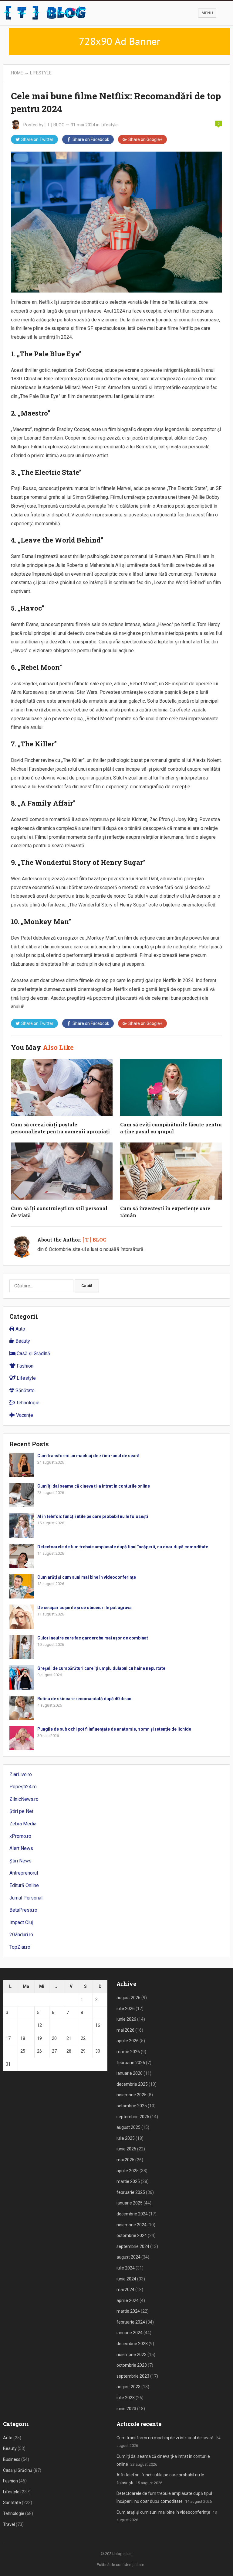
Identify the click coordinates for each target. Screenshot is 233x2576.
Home (17, 73)
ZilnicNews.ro (24, 1799)
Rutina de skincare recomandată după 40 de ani (85, 1699)
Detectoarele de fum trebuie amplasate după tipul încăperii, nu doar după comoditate (123, 1547)
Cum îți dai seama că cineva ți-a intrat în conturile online (94, 1486)
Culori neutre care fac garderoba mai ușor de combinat (93, 1638)
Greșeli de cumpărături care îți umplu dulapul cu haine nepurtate (101, 1668)
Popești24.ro (23, 1787)
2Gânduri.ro (21, 1935)
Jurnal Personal (26, 1898)
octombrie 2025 (132, 2106)
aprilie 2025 (128, 2171)
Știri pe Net (21, 1811)
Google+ (145, 139)
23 (98, 2038)
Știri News (20, 1861)
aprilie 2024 (128, 2300)
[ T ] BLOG (55, 125)
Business (12, 2459)
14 (69, 2025)
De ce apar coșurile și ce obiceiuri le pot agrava (84, 1608)
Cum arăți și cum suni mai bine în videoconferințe (87, 1577)
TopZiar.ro (20, 1947)
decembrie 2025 (132, 2084)
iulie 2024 (126, 2268)
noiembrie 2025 (132, 2095)
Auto (20, 1329)
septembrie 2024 (133, 2246)
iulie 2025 (126, 2138)
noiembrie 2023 (132, 2355)
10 (8, 2025)
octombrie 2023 (132, 2365)
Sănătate (24, 1391)
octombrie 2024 (132, 2235)
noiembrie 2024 (132, 2225)
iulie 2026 (126, 2009)
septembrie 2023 (133, 2376)
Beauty (22, 1341)
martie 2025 (128, 2181)
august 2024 (128, 2257)
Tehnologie (27, 1403)
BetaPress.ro (23, 1910)
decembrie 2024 (132, 2214)
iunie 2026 (126, 2019)
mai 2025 (125, 2160)
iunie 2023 (126, 2409)
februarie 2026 (131, 2063)
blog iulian (123, 2554)
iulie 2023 (126, 2398)
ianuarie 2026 (130, 2073)
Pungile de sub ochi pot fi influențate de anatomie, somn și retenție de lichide (114, 1729)
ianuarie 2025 (130, 2203)
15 (83, 2025)
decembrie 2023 (132, 2344)
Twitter (37, 139)
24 (8, 2051)
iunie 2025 (126, 2149)
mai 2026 (125, 2030)
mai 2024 (125, 2290)
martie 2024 (128, 2311)
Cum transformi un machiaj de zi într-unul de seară (88, 1456)
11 (23, 2025)
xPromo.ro (20, 1836)
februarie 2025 (131, 2192)
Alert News (21, 1848)
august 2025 (128, 2127)
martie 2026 (128, 2052)
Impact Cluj (21, 1922)
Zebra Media (23, 1824)
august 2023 (128, 2387)
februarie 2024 (131, 2322)
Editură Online (24, 1885)
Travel (9, 2524)
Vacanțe (24, 1415)
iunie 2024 (126, 2279)
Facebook (91, 139)
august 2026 (128, 1998)
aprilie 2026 (128, 2041)
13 (54, 2025)
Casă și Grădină (33, 1353)
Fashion (24, 1366)
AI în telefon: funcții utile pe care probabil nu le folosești (93, 1516)
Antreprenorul (24, 1873)
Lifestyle (41, 73)
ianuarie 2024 (130, 2333)
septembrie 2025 (133, 2117)
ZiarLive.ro (21, 1774)
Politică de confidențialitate (120, 2565)
